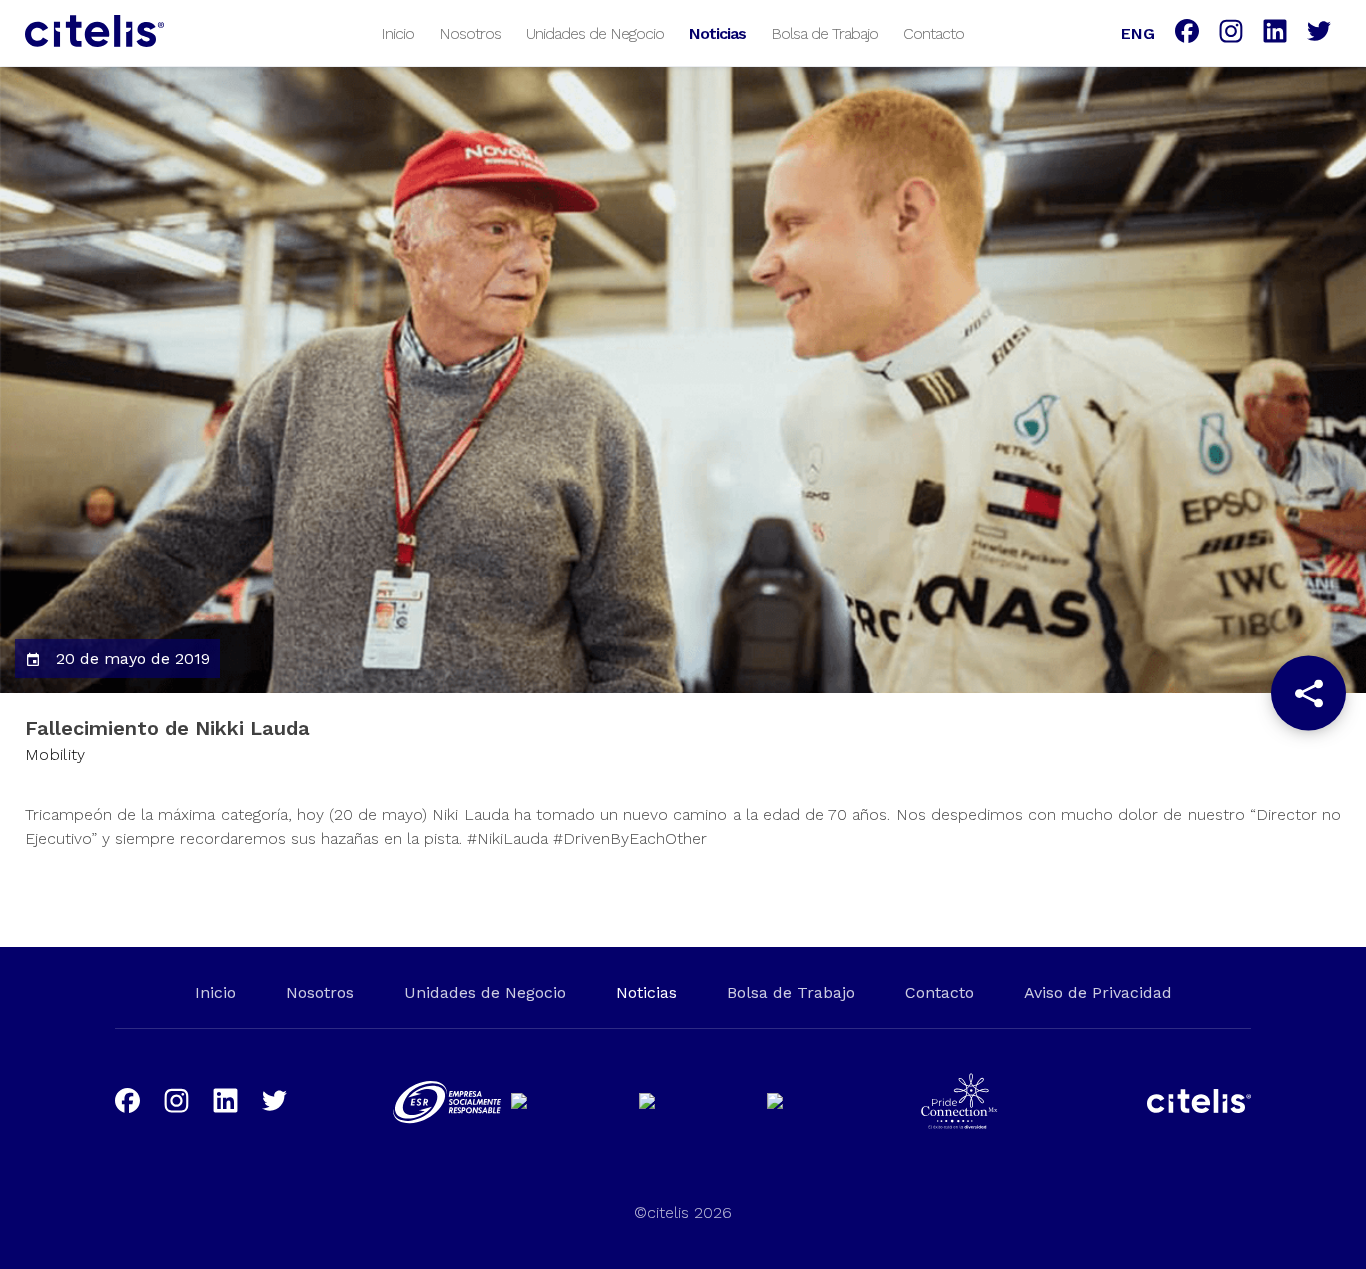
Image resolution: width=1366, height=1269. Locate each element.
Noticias (717, 33)
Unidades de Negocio (595, 33)
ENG (1138, 33)
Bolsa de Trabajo (824, 33)
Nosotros (470, 33)
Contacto (933, 33)
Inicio (397, 33)
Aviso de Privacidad (1098, 992)
